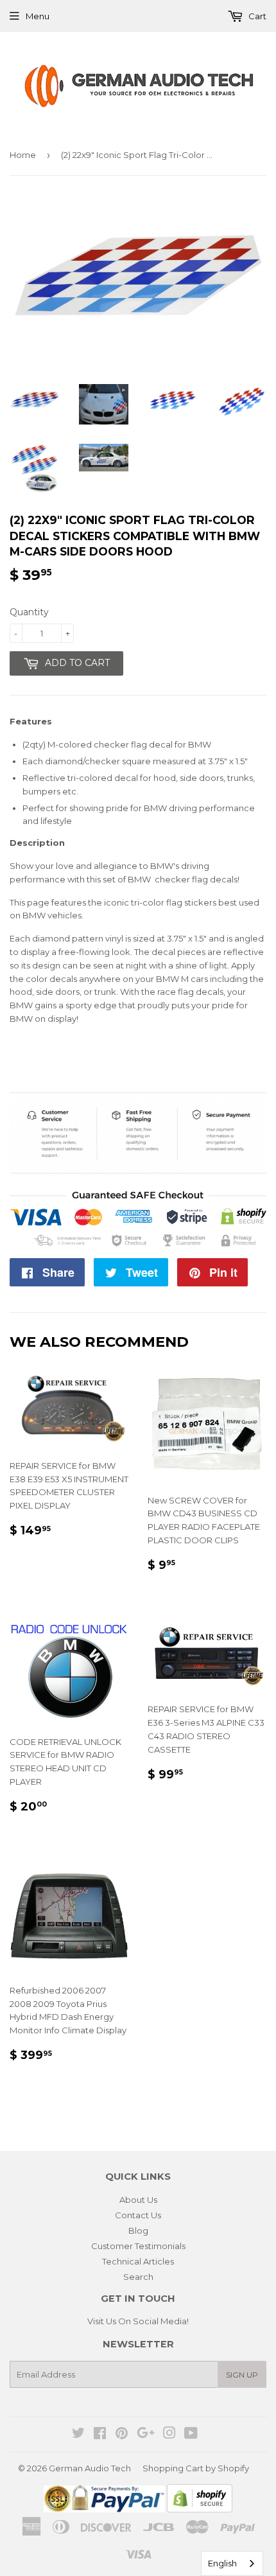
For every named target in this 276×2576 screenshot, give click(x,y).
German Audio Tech (90, 2468)
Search (138, 2277)
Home (23, 155)
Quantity (29, 612)
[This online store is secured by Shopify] (200, 2509)
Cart (256, 16)
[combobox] (232, 2563)
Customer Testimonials (138, 2246)
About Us (138, 2200)
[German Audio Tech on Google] (146, 2435)
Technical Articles (138, 2261)
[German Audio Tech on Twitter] (78, 2435)
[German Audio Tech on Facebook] (100, 2435)
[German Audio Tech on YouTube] (191, 2435)
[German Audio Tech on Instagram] (169, 2435)
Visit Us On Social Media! (138, 2321)
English (222, 2563)
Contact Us (138, 2215)
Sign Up (242, 2375)
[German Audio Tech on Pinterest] (122, 2435)
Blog (138, 2230)
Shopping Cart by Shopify (196, 2468)
